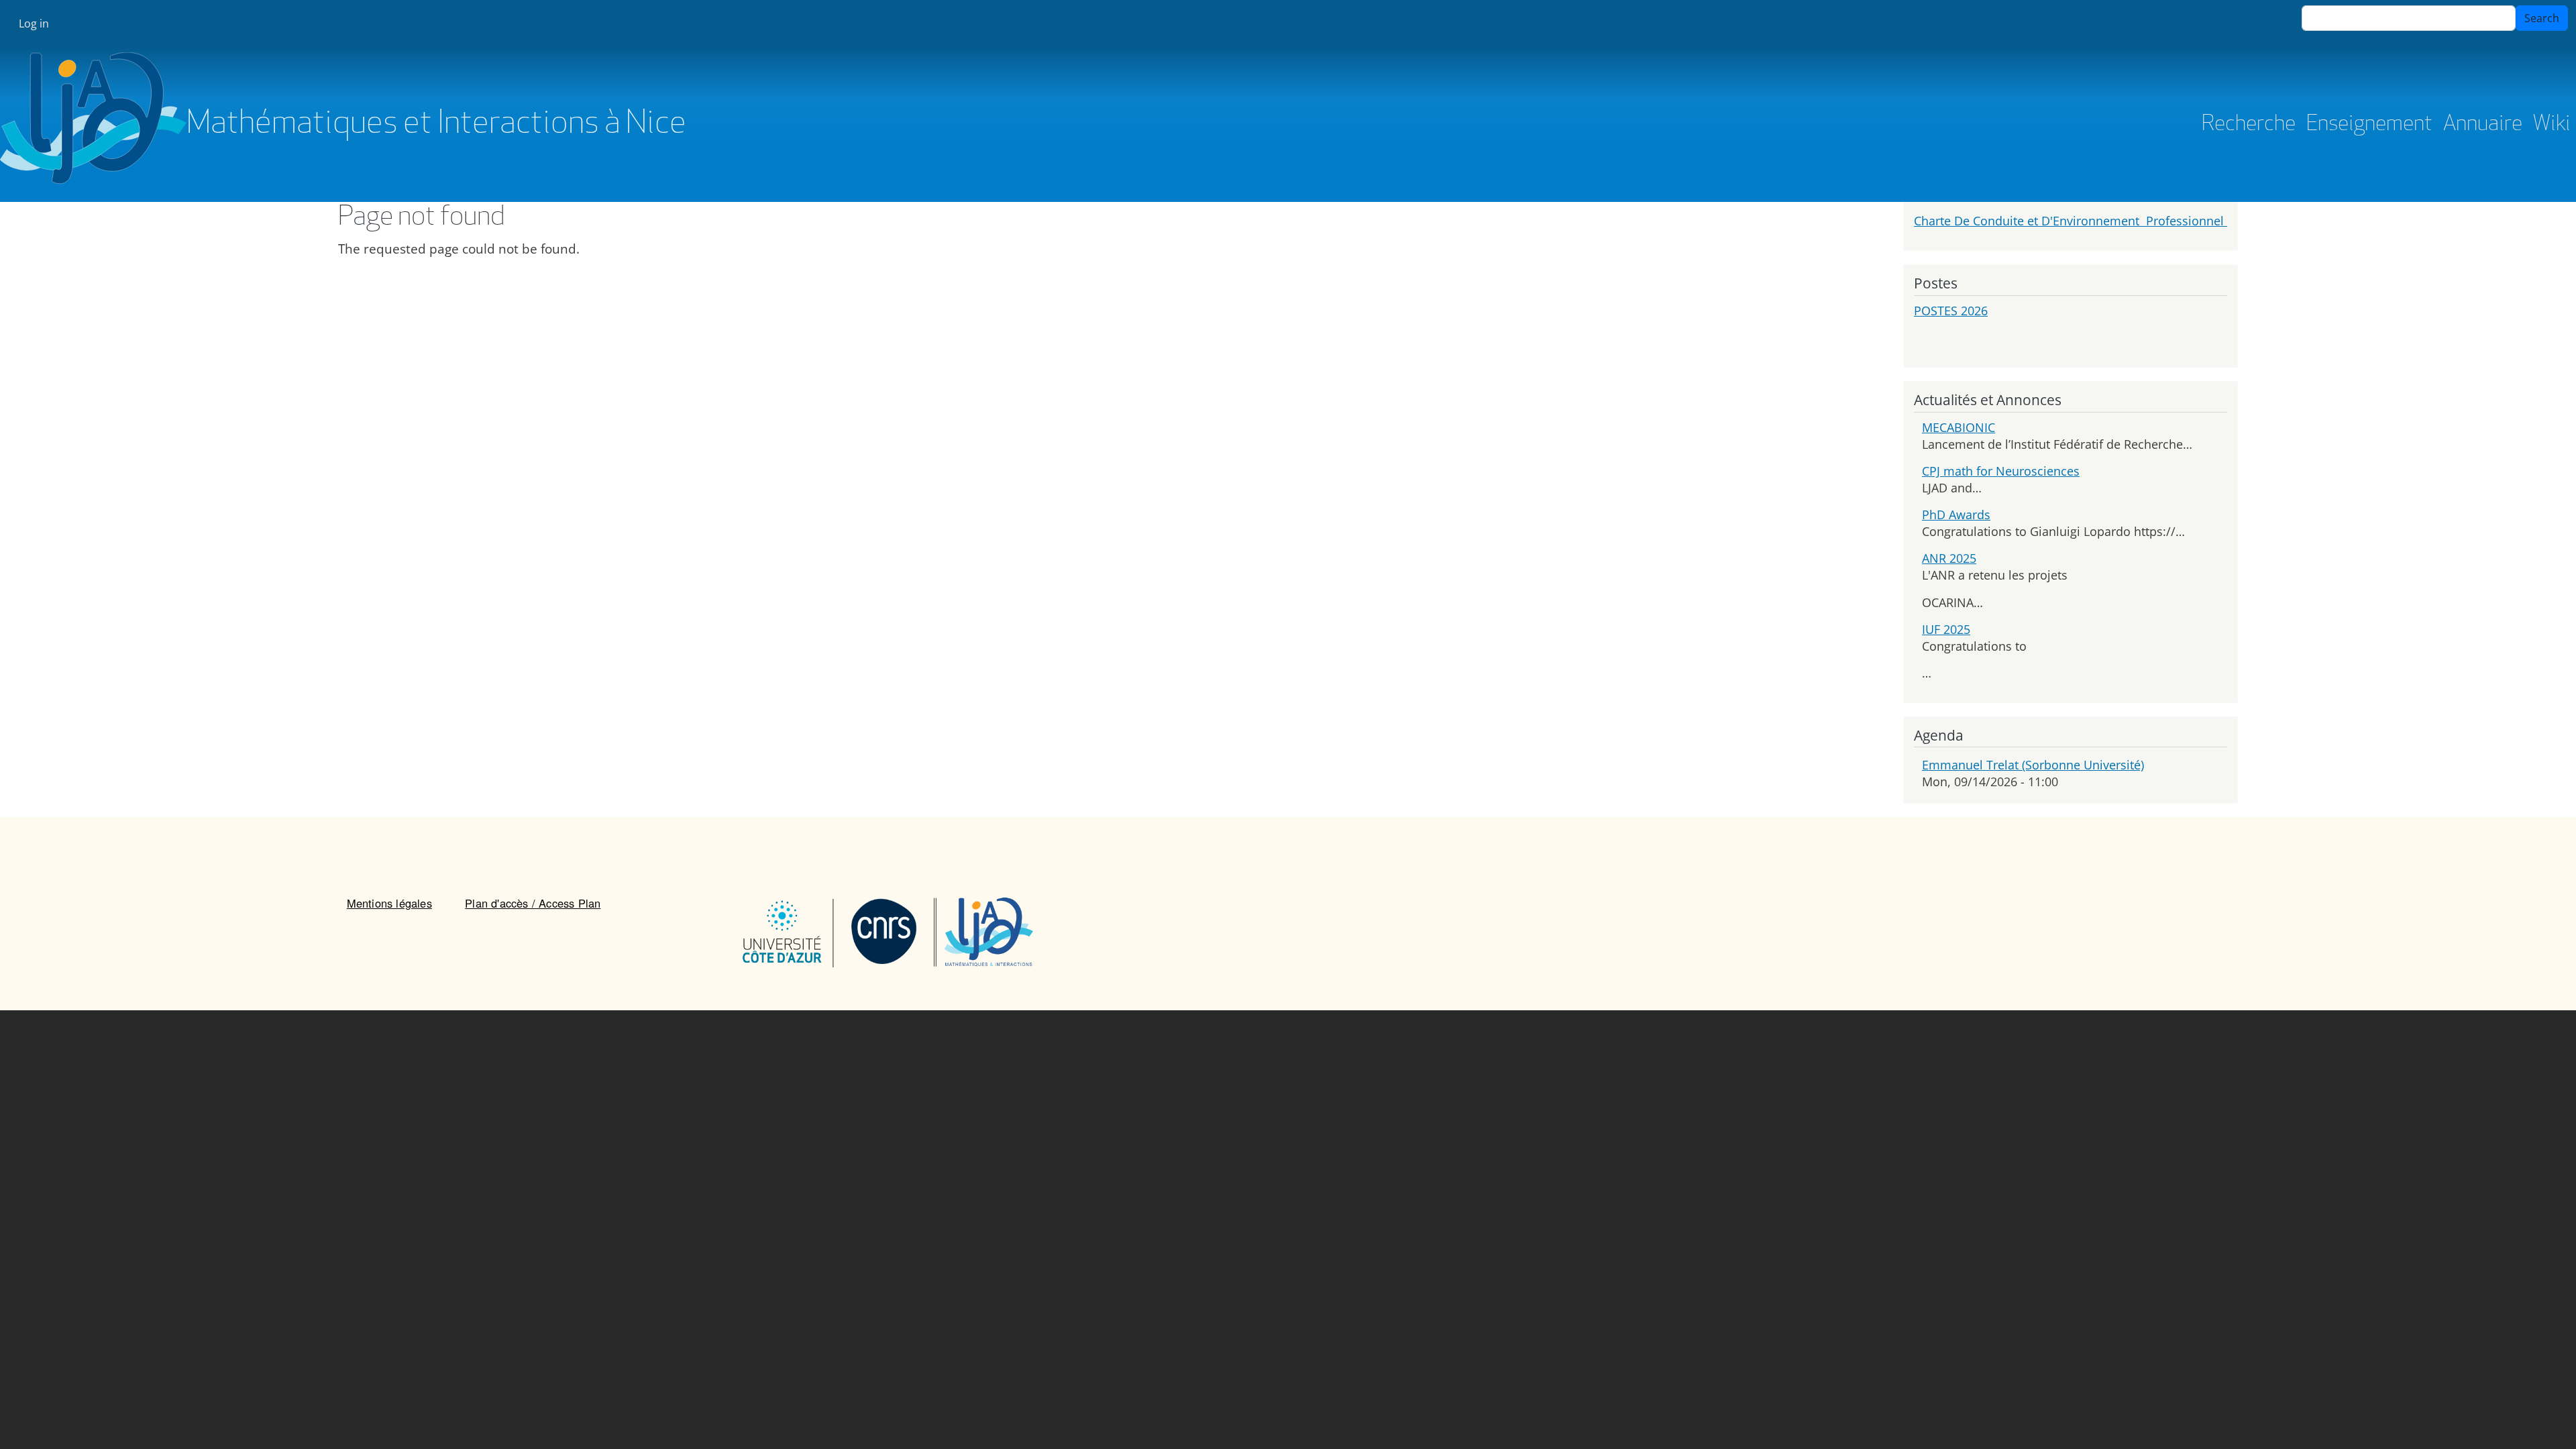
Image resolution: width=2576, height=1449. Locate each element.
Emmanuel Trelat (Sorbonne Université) (2033, 765)
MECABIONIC (1958, 427)
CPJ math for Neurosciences (2001, 471)
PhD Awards (1956, 515)
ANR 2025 (1949, 558)
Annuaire (2483, 125)
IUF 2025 (1946, 629)
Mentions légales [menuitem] (389, 903)
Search (2542, 18)
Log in (34, 23)
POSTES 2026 (1951, 311)
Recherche (2249, 125)
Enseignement (2369, 125)
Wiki (2552, 125)
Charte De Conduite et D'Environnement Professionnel (2071, 221)
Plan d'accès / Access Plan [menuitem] (533, 903)
